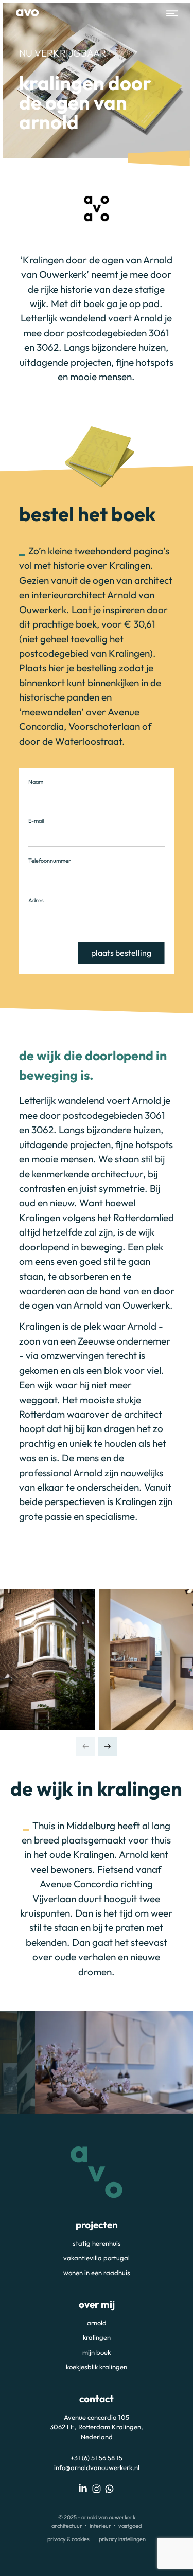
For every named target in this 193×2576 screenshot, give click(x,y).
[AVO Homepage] (27, 13)
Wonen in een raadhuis (97, 2273)
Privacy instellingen (122, 2539)
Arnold (97, 2323)
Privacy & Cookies (68, 2539)
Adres (36, 900)
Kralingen (97, 2337)
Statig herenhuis (97, 2243)
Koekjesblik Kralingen (97, 2367)
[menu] (169, 13)
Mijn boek (97, 2352)
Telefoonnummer (50, 861)
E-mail (36, 821)
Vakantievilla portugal (97, 2258)
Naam (36, 782)
